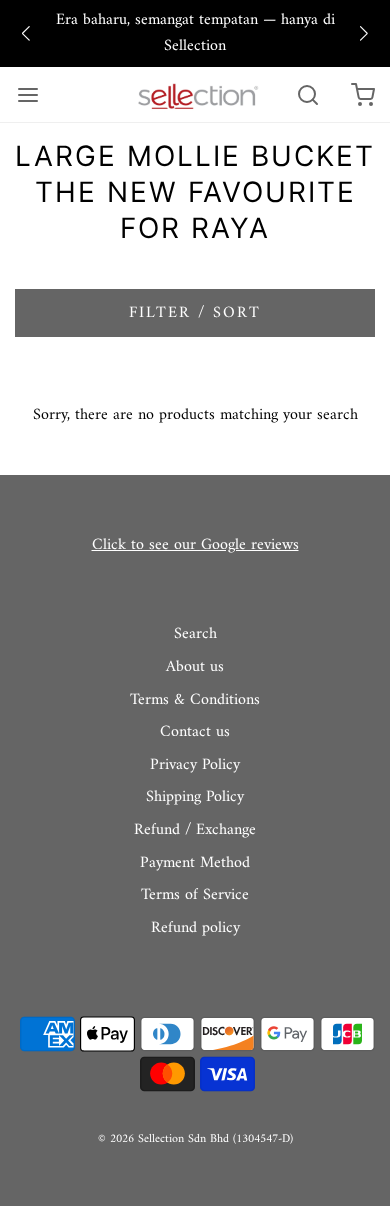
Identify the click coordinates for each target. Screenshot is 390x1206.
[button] (26, 34)
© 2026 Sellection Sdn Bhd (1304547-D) (195, 1139)
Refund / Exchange (195, 831)
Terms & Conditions (195, 701)
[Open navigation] (27, 94)
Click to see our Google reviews (195, 545)
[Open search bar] (307, 94)
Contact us (195, 733)
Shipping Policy (195, 798)
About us (195, 668)
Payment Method (195, 864)
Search (195, 635)
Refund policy (195, 929)
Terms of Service (195, 896)
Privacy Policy (195, 766)
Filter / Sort (195, 313)
